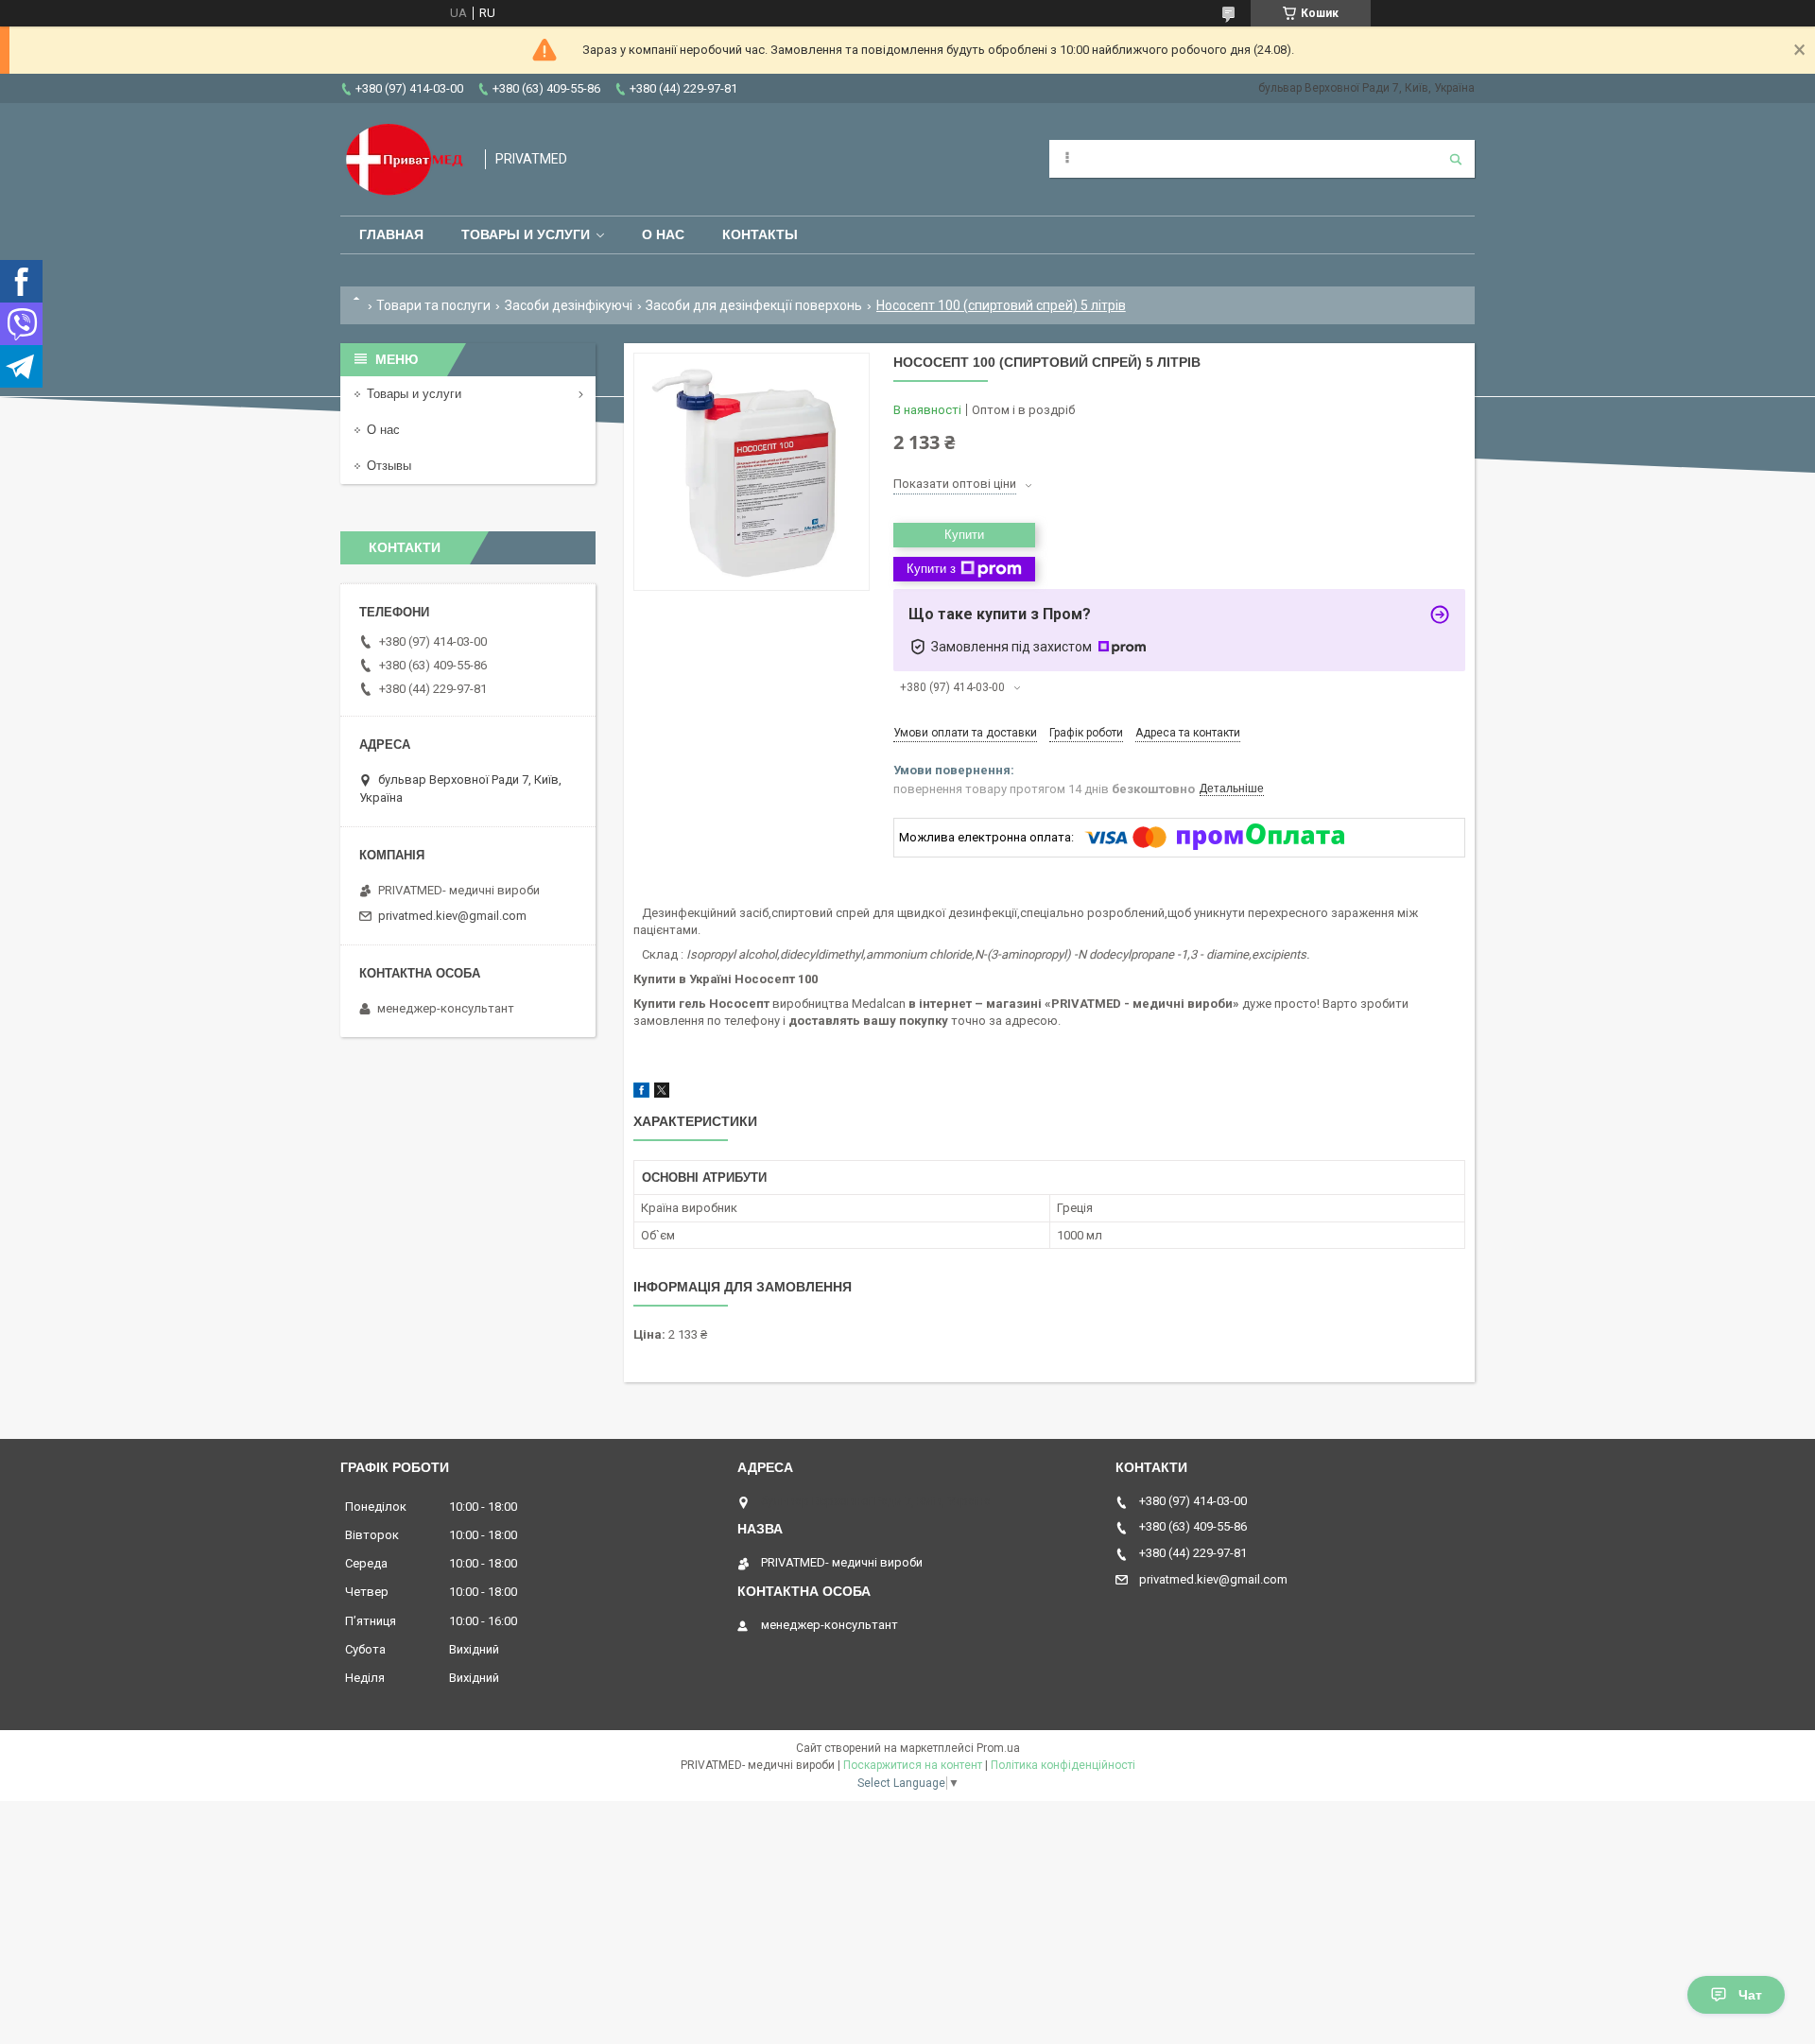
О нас (663, 234)
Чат (1750, 1995)
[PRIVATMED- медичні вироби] (403, 159)
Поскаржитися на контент (913, 1765)
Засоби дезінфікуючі (569, 305)
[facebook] (641, 1093)
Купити (964, 535)
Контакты (760, 234)
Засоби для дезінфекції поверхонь (754, 305)
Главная (391, 234)
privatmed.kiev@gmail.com (452, 916)
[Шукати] (1456, 159)
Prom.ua (998, 1748)
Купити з (931, 569)
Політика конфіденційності (1063, 1765)
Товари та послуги (433, 305)
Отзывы (389, 466)
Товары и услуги (526, 234)
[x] (662, 1093)
